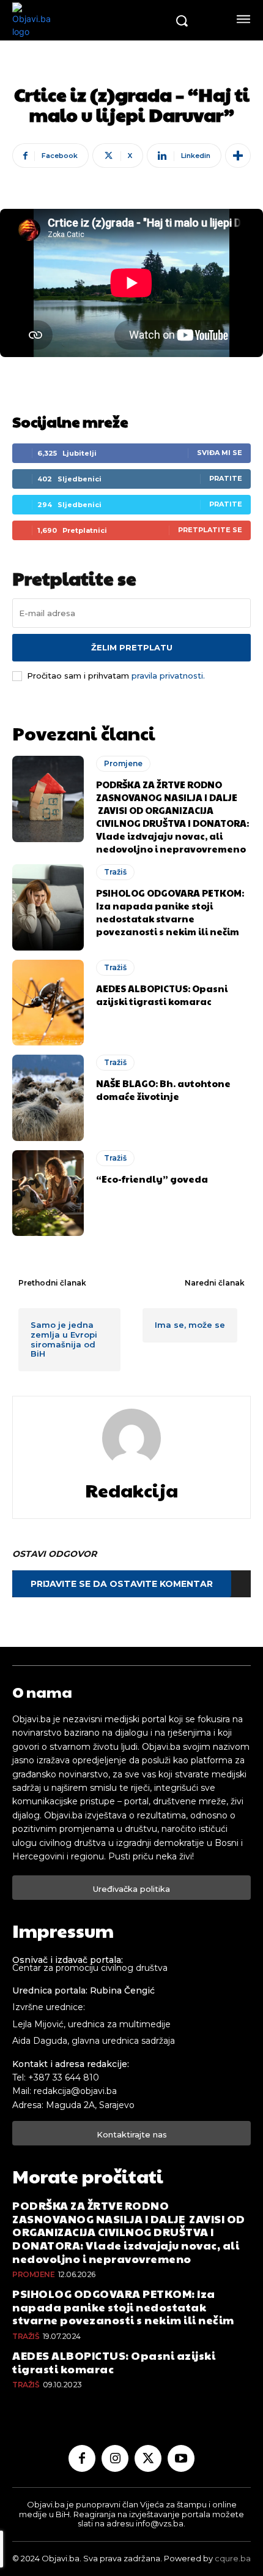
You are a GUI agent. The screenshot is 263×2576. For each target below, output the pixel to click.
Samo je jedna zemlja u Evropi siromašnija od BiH (64, 1339)
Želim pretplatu (132, 647)
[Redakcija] (131, 1438)
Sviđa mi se (220, 453)
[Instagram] (115, 2458)
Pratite (226, 478)
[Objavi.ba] (89, 20)
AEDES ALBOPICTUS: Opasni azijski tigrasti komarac (162, 995)
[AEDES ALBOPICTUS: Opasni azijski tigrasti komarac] (48, 1003)
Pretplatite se (210, 530)
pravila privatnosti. (168, 676)
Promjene (123, 763)
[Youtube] (181, 2458)
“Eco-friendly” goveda (152, 1179)
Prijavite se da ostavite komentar (122, 1584)
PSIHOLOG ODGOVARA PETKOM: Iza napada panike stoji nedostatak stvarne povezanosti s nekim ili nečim (170, 912)
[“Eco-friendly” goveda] (48, 1193)
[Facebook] (82, 2458)
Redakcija (131, 1490)
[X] (148, 2458)
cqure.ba (233, 2558)
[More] (238, 156)
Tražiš (115, 872)
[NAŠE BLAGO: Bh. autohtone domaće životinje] (48, 1098)
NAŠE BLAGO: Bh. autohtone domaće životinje (163, 1090)
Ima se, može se (190, 1325)
